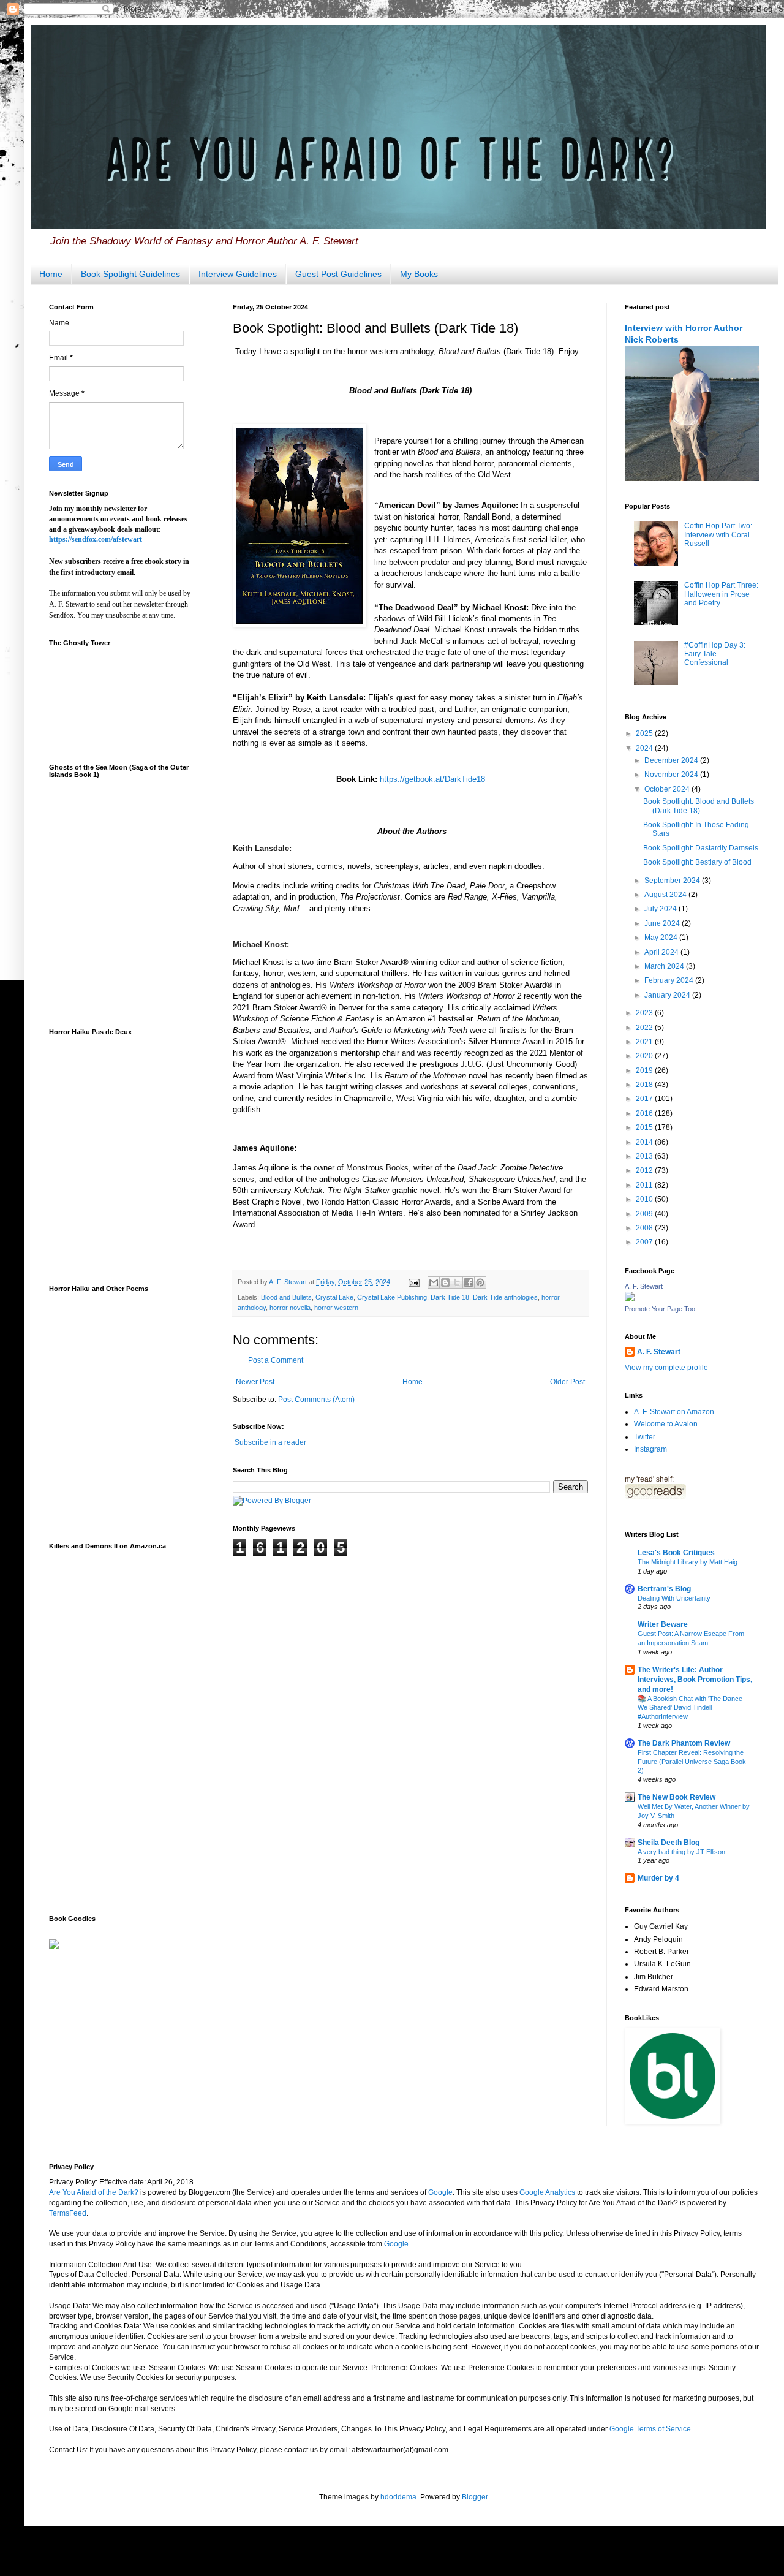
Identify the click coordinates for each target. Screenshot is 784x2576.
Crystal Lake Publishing (392, 1297)
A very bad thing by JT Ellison (681, 1852)
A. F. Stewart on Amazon (674, 1412)
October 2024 (668, 789)
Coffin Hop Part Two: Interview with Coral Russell (718, 535)
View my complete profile (666, 1368)
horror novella (290, 1308)
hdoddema (398, 2497)
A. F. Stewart (644, 1286)
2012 (645, 1170)
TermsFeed (68, 2213)
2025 (645, 733)
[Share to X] (457, 1282)
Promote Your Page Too (660, 1309)
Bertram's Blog (664, 1589)
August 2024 (666, 895)
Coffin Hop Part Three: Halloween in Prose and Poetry (721, 594)
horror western (336, 1308)
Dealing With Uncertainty (674, 1598)
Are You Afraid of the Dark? (94, 2192)
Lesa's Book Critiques (676, 1553)
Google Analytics (547, 2192)
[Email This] (434, 1282)
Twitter (645, 1437)
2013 (645, 1156)
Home (51, 274)
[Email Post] (413, 1282)
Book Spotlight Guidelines (130, 274)
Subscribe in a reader (270, 1442)
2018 (645, 1085)
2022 (645, 1028)
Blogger (475, 2497)
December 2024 (672, 760)
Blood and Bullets (286, 1297)
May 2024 (662, 938)
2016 (645, 1113)
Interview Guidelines (238, 274)
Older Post (567, 1382)
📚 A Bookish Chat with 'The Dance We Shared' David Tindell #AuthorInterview (690, 1708)
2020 (645, 1056)
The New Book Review (677, 1797)
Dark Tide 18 (450, 1297)
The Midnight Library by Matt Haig (688, 1562)
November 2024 (672, 775)
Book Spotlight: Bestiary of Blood (697, 862)
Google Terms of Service (650, 2429)
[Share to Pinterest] (480, 1282)
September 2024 (673, 881)
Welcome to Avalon (666, 1424)
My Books (419, 274)
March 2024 (665, 966)
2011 (645, 1185)
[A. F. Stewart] (630, 1299)
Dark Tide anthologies (505, 1297)
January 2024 (668, 995)
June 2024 (663, 923)
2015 (645, 1127)
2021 (645, 1042)
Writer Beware (663, 1624)
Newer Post (255, 1382)
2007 (645, 1242)
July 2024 (661, 909)
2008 (645, 1228)
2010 (645, 1199)
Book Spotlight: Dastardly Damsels (701, 848)
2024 (645, 748)
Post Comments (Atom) (316, 1400)
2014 (645, 1142)
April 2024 (662, 952)
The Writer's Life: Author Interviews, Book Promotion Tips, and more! (695, 1680)
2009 (645, 1214)
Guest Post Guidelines (338, 274)
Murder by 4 (658, 1878)
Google (440, 2192)
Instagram (650, 1449)
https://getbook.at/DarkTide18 (432, 779)
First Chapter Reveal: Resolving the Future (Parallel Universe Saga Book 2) (692, 1762)
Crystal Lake (334, 1297)
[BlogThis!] (445, 1282)
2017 (645, 1099)
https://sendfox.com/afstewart (96, 539)
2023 (645, 1013)
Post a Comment (276, 1360)
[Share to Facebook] (469, 1282)
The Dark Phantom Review (684, 1743)
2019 (645, 1070)
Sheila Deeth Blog (669, 1843)
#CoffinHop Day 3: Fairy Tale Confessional (715, 654)
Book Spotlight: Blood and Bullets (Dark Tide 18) (699, 806)
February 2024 (670, 980)
